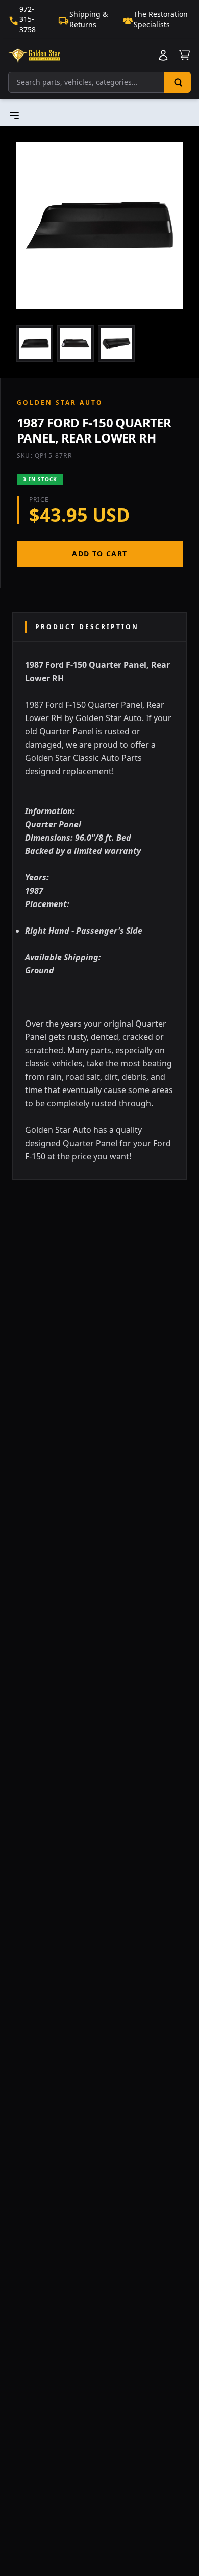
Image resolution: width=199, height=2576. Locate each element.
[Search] (178, 82)
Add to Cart (99, 554)
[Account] (163, 55)
